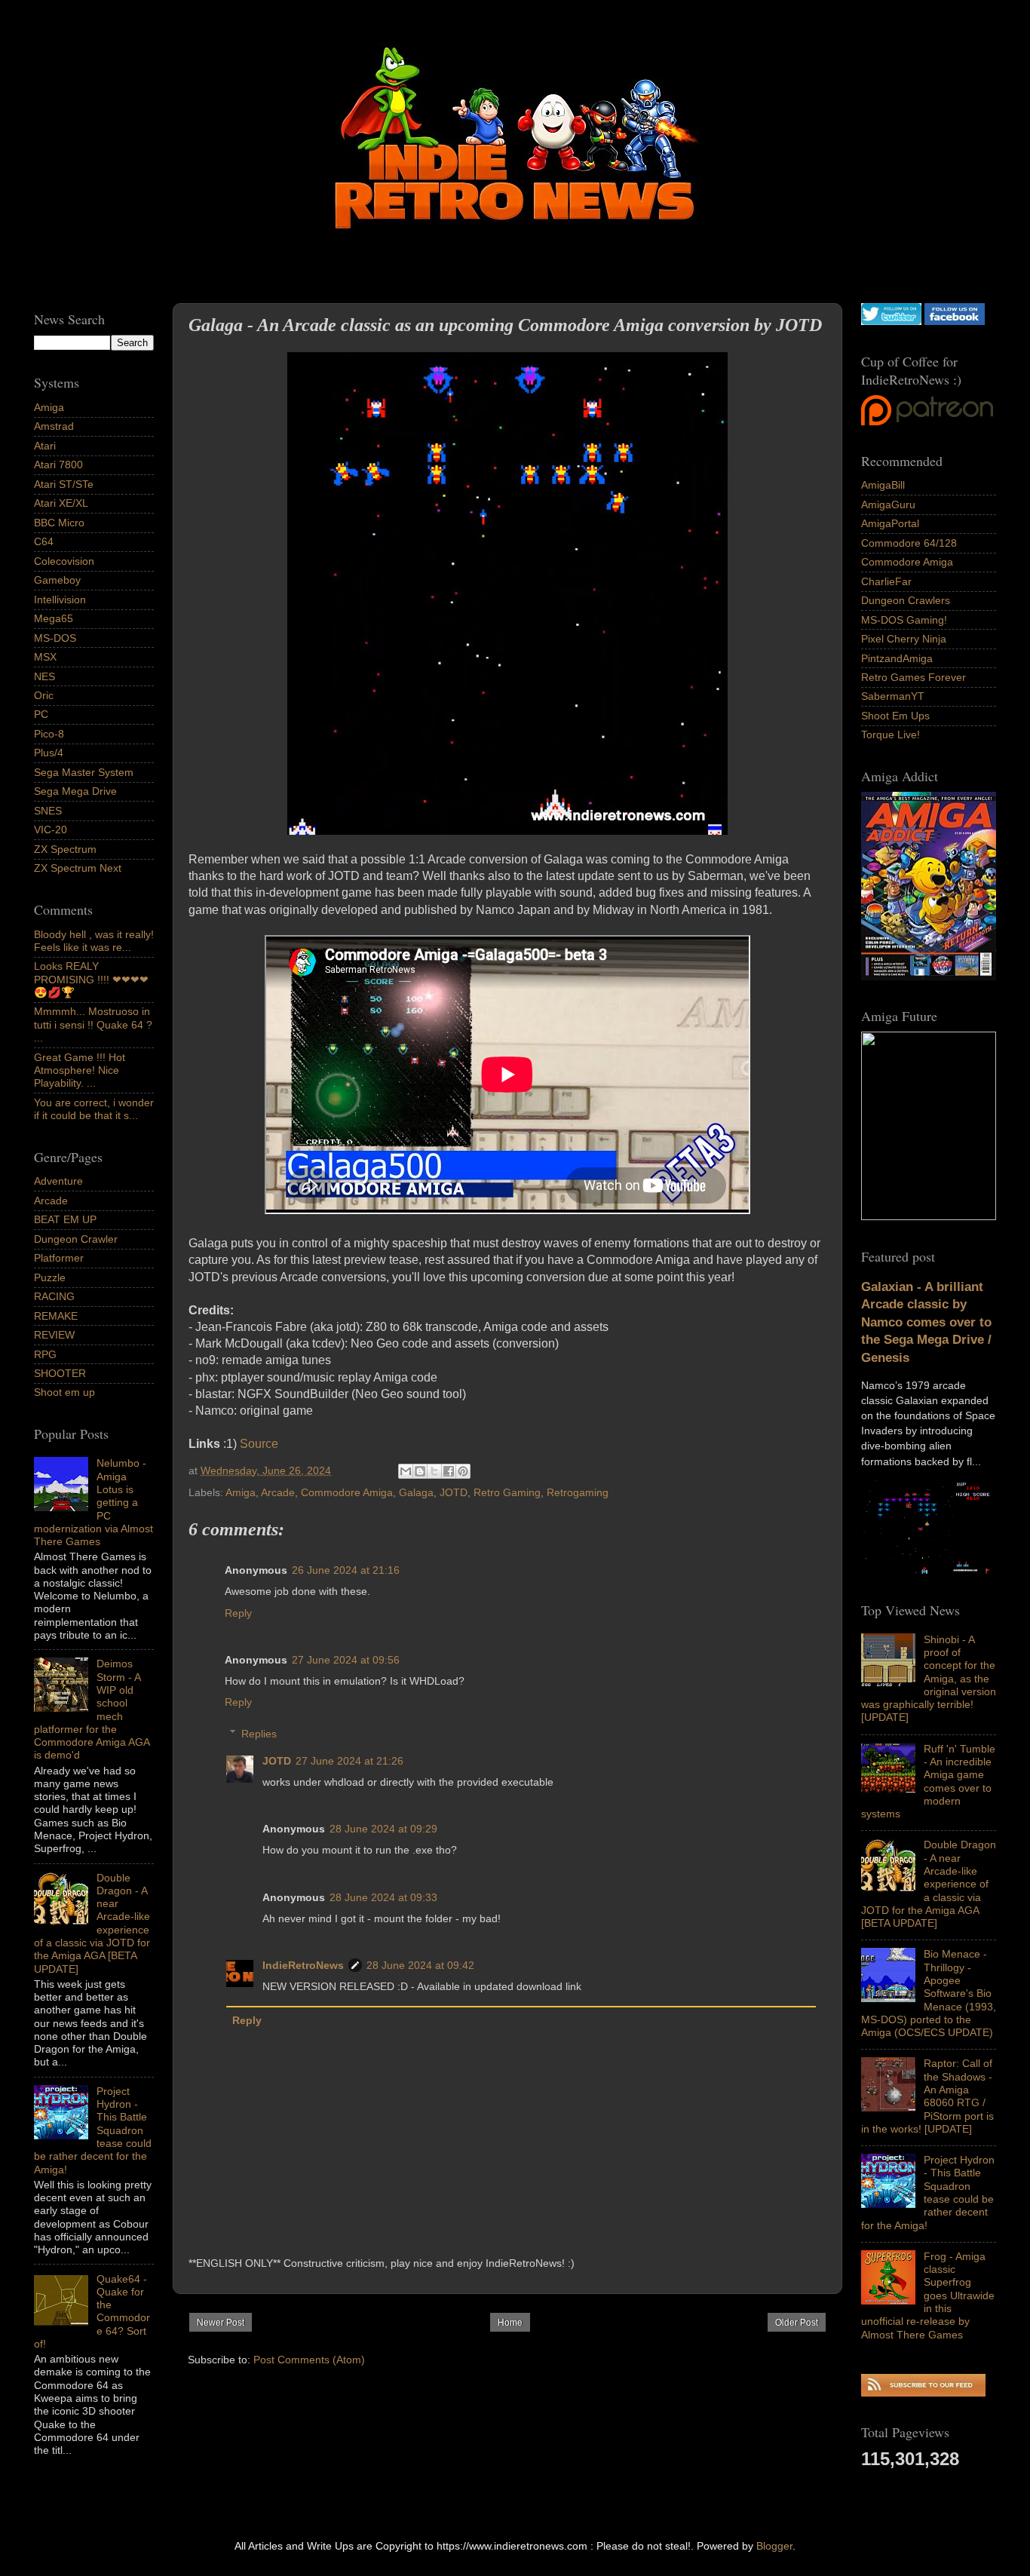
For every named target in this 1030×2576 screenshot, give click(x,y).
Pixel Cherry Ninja (904, 639)
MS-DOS (55, 638)
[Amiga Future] (929, 977)
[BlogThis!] (420, 1471)
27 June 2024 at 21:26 (349, 1761)
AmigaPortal (890, 523)
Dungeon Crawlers (906, 600)
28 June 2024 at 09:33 (383, 1897)
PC (41, 714)
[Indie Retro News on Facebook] (955, 321)
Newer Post (221, 2323)
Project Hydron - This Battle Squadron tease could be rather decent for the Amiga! (928, 2192)
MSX (45, 657)
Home (510, 2323)
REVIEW (54, 1335)
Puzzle (50, 1277)
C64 (44, 541)
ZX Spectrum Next (78, 868)
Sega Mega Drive (75, 791)
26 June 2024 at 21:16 (346, 1570)
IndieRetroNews (303, 1965)
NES (44, 676)
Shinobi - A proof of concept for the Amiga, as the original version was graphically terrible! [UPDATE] (929, 1679)
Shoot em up (64, 1392)
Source (261, 1444)
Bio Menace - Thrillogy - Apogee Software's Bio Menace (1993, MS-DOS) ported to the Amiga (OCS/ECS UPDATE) (929, 1993)
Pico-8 (49, 734)
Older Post (797, 2323)
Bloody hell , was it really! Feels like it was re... (94, 941)
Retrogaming (578, 1492)
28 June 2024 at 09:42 (420, 1965)
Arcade (278, 1492)
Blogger (774, 2546)
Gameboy (57, 580)
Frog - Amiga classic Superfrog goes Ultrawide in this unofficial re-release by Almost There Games (928, 2295)
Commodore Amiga (347, 1492)
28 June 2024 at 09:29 (383, 1829)
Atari (45, 446)
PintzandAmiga (897, 658)
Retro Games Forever (914, 677)
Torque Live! (891, 734)
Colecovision (64, 561)
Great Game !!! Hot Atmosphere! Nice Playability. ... (80, 1070)
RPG (45, 1354)
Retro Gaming (507, 1492)
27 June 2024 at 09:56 (346, 1660)
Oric (44, 695)
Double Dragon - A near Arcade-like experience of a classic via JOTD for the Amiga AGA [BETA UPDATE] (929, 1884)
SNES (48, 811)
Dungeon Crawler (76, 1239)
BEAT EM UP (65, 1219)
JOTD (454, 1492)
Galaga (416, 1492)
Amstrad (54, 426)
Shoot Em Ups (895, 716)
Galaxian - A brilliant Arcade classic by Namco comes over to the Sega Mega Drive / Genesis (926, 1322)
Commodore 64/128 (909, 543)
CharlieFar (886, 581)
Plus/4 (49, 753)
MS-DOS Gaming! (904, 620)
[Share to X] (434, 1471)
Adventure (58, 1181)
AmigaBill (883, 485)
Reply (238, 1613)
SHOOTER (60, 1373)
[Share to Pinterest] (463, 1471)
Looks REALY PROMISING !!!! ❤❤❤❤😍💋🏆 (91, 979)
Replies (259, 1734)
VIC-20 (51, 830)
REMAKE (56, 1316)
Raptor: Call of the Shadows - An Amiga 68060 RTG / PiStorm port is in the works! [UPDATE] (927, 2096)
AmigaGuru (888, 504)
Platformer (59, 1258)
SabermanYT (893, 696)
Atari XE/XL (61, 503)
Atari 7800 (58, 465)
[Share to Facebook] (449, 1471)
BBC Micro (59, 523)
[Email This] (406, 1471)
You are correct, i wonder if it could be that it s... (94, 1109)
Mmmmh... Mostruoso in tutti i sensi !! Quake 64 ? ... (93, 1024)
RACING (54, 1296)
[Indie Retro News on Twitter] (891, 321)
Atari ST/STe (64, 484)
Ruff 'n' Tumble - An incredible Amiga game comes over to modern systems (928, 1781)
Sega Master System (84, 772)
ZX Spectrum (65, 849)
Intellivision (60, 600)
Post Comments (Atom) (309, 2360)
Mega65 (54, 618)
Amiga (241, 1492)
